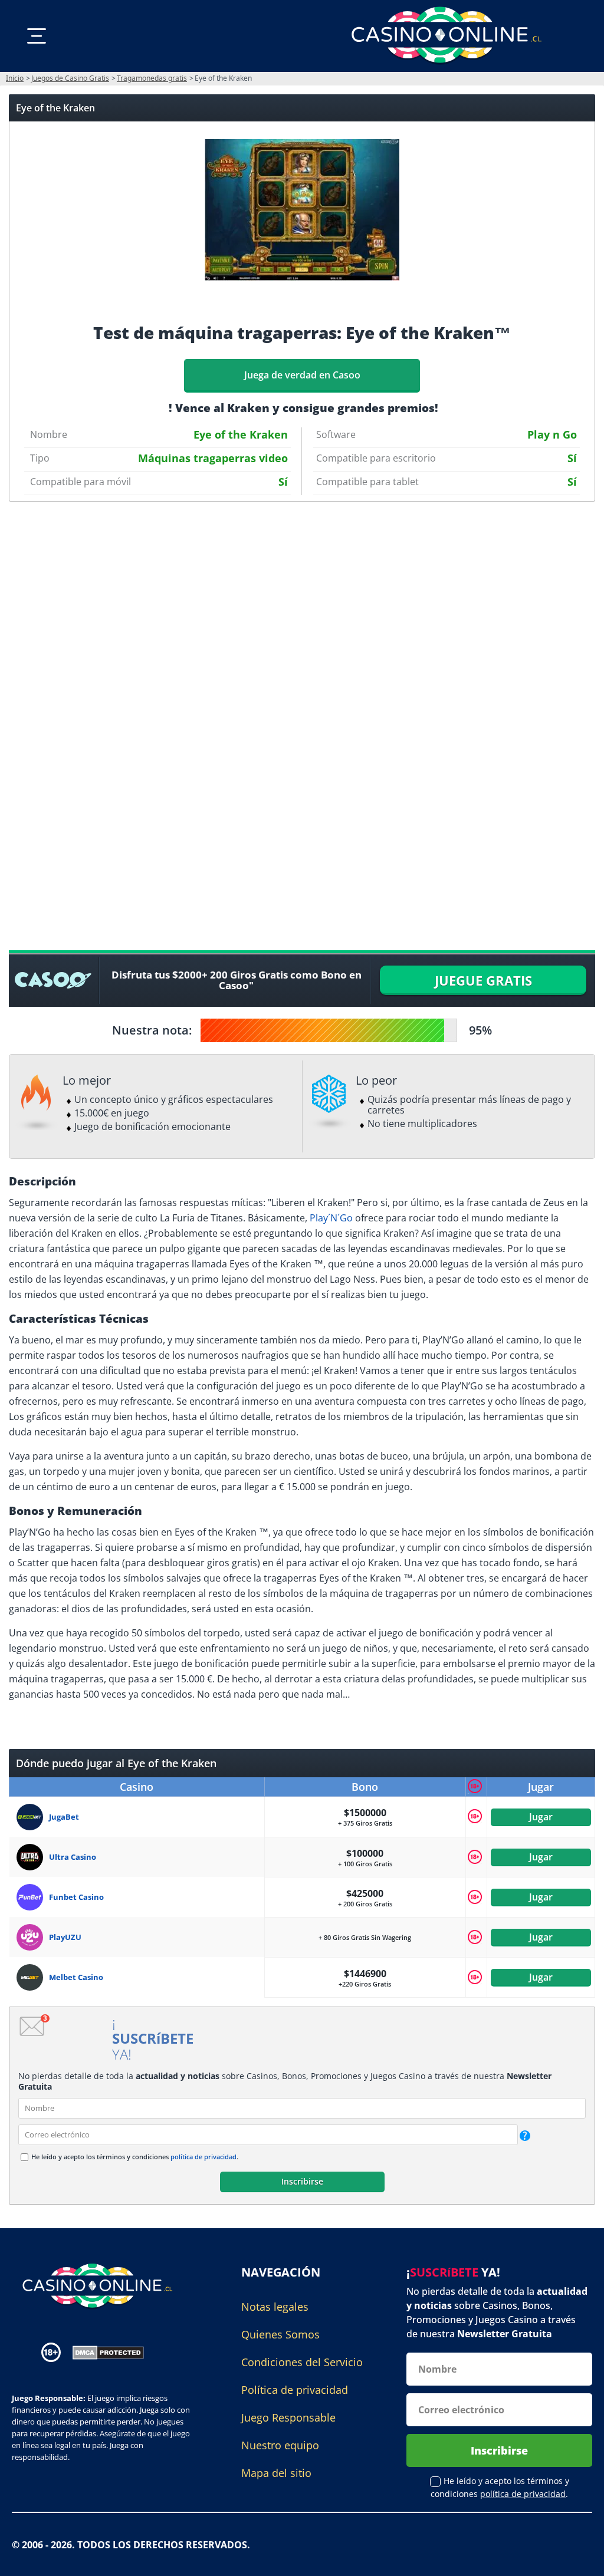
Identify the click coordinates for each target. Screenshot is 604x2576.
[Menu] (37, 36)
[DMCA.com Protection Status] (108, 2351)
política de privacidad (203, 2157)
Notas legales (275, 2307)
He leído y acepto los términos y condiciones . (135, 2157)
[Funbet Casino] (33, 1897)
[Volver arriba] (580, 2558)
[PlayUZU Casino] (33, 1937)
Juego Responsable (288, 2417)
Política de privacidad (295, 2390)
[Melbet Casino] (33, 1977)
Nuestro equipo (280, 2445)
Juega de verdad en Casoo (302, 375)
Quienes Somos (280, 2334)
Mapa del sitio (276, 2473)
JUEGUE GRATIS (483, 980)
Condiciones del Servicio (302, 2362)
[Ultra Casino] (33, 1857)
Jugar (541, 1817)
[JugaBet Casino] (33, 1817)
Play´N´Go (331, 1218)
